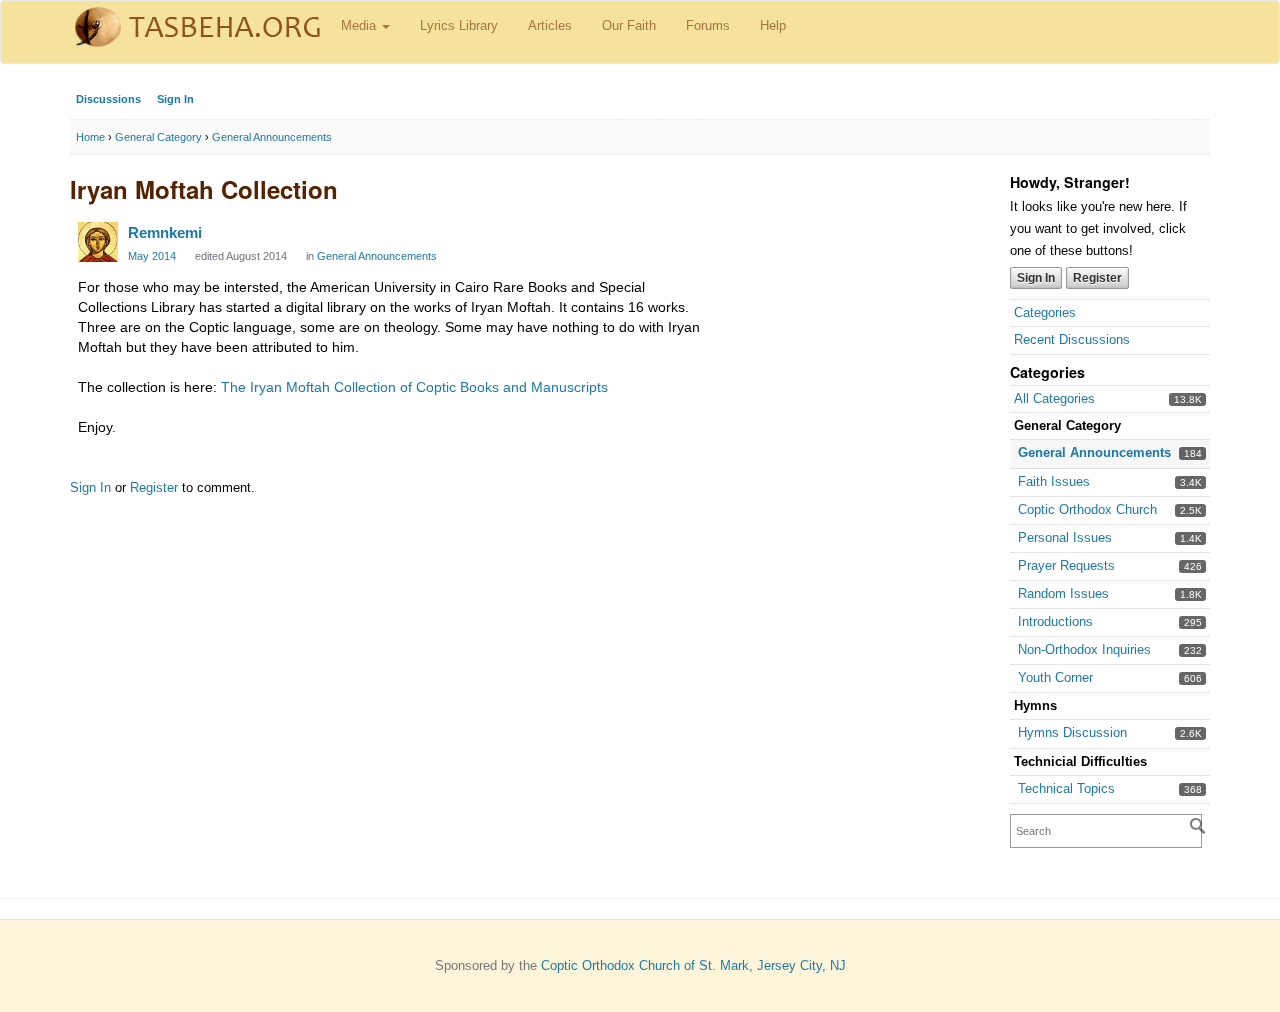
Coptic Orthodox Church (1087, 509)
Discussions (108, 99)
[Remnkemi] (98, 242)
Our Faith (629, 25)
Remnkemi (165, 232)
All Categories (1054, 398)
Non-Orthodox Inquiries (1084, 649)
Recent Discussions (1072, 339)
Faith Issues (1054, 481)
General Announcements (1094, 452)
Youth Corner (1055, 677)
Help (773, 25)
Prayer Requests (1066, 565)
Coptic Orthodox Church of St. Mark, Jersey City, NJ (693, 965)
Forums (708, 25)
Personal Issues (1065, 537)
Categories (1045, 312)
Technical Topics (1066, 788)
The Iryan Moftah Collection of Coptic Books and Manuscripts (414, 387)
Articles (550, 25)
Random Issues (1063, 593)
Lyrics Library (459, 25)
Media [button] (360, 25)
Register (1097, 278)
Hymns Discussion (1072, 732)
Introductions (1055, 621)
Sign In (175, 99)
